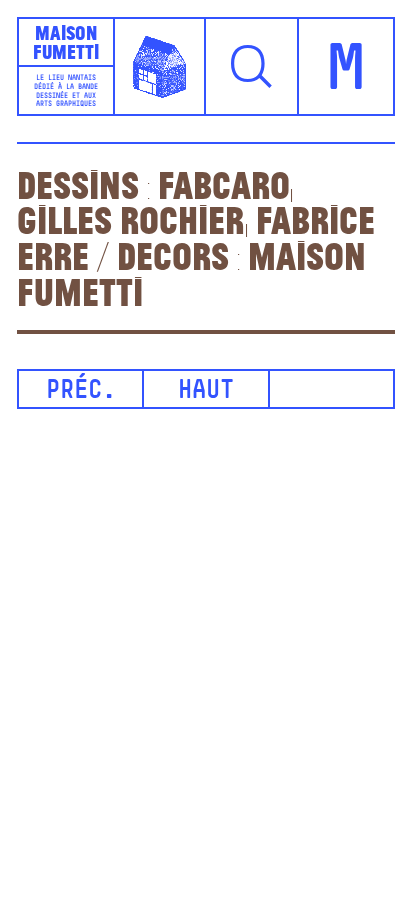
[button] (252, 66)
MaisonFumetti (66, 41)
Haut (206, 391)
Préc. (81, 391)
